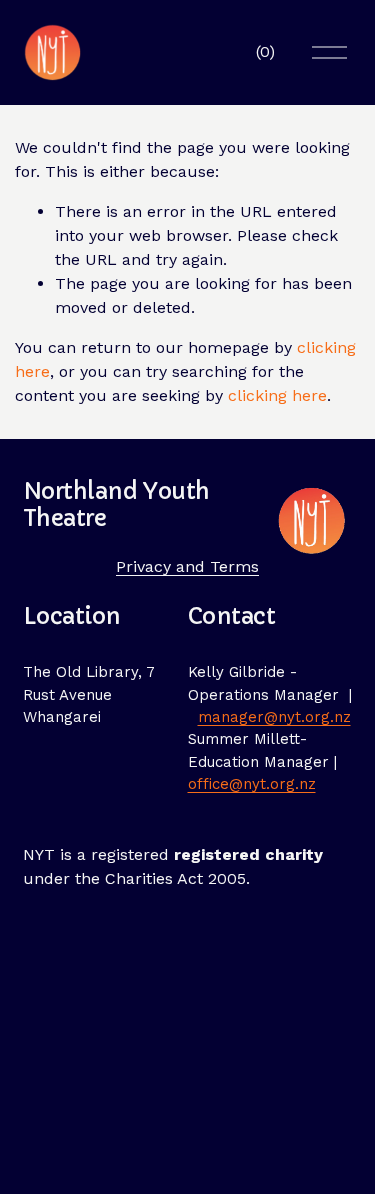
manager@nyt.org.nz (274, 717)
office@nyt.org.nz (252, 784)
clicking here (277, 395)
